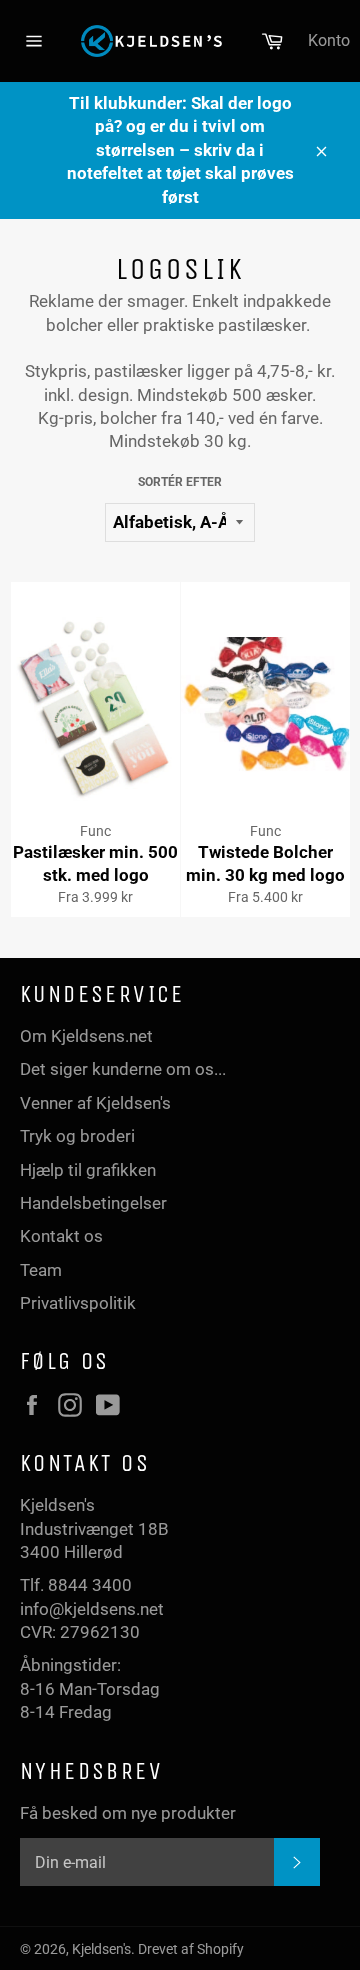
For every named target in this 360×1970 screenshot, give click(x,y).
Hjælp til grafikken (88, 1170)
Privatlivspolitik (78, 1303)
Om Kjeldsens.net (86, 1036)
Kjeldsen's (101, 1949)
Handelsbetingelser (93, 1203)
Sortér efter (180, 482)
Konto (329, 40)
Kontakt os (61, 1236)
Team (41, 1270)
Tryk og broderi (77, 1136)
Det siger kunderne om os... (123, 1069)
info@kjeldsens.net (92, 1609)
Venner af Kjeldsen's (95, 1103)
